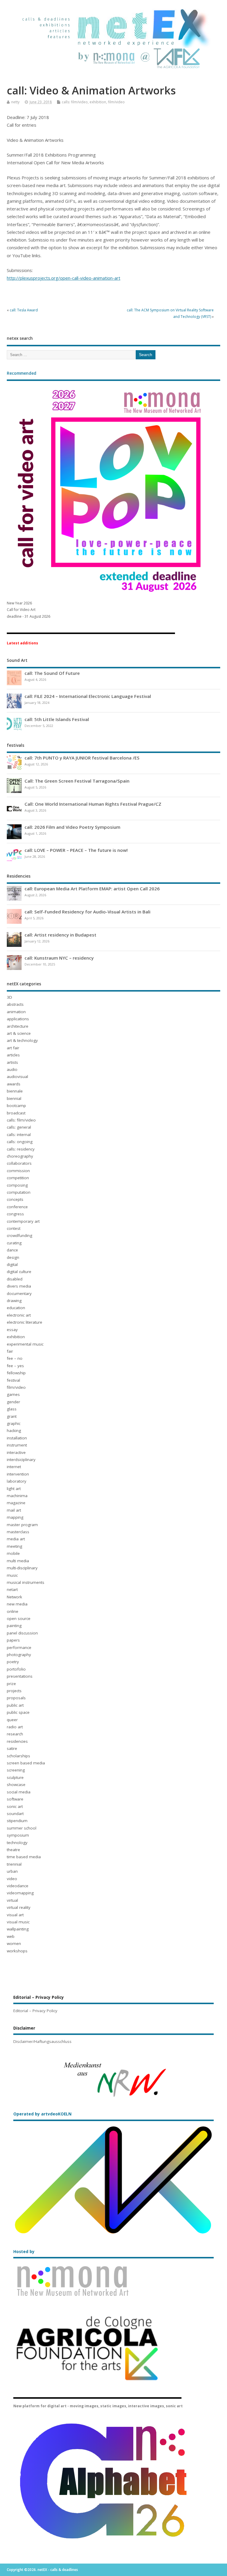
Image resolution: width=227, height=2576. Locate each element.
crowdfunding (20, 1235)
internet (14, 1467)
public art (15, 1705)
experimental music (25, 1344)
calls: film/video (75, 102)
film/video (116, 102)
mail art (14, 1510)
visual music (18, 1922)
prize (11, 1684)
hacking (14, 1431)
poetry (13, 1662)
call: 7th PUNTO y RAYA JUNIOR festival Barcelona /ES (82, 758)
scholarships (18, 1756)
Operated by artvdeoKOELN (42, 2114)
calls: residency (21, 1149)
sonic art (15, 1806)
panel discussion (22, 1633)
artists (12, 1062)
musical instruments (26, 1582)
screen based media (26, 1763)
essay (12, 1330)
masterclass (18, 1532)
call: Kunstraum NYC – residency (59, 958)
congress (15, 1214)
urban (12, 1871)
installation (17, 1438)
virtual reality (19, 1907)
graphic (14, 1423)
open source (19, 1618)
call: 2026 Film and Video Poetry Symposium (72, 827)
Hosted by (24, 2252)
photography (19, 1655)
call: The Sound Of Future (52, 673)
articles (13, 1055)
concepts (15, 1199)
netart (12, 1589)
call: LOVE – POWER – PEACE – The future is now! (76, 850)
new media (17, 1604)
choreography (20, 1156)
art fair (13, 1048)
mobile (13, 1553)
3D (9, 997)
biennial (14, 1098)
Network (14, 1597)
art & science (19, 1033)
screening (16, 1770)
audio (12, 1069)
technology (17, 1843)
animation (16, 1012)
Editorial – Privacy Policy (35, 2011)
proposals (16, 1698)
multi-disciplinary (22, 1568)
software (15, 1799)
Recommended (22, 373)
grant (12, 1416)
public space (18, 1712)
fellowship (16, 1373)
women (14, 1943)
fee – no (15, 1358)
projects (14, 1691)
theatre (13, 1850)
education (16, 1308)
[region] (114, 2079)
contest (14, 1228)
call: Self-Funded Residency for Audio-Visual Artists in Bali (87, 912)
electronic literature (25, 1322)
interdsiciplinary (21, 1460)
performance (19, 1647)
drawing (14, 1301)
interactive (16, 1452)
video (12, 1879)
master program (22, 1525)
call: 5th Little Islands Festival (57, 719)
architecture (18, 1026)
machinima (17, 1496)
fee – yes (15, 1366)
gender (13, 1402)
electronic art (19, 1315)
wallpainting (18, 1929)
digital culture (19, 1272)
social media (19, 1792)
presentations (20, 1676)
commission (18, 1171)
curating (14, 1243)
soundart (15, 1814)
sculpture (15, 1777)
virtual (12, 1900)
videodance (18, 1886)
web (11, 1936)
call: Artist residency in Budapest (60, 935)
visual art (15, 1915)
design (13, 1257)
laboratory (17, 1481)
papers (13, 1640)
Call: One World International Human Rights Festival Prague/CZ (93, 804)
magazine (16, 1503)
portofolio (16, 1669)
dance (12, 1250)
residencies (17, 1741)
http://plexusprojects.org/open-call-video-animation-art (64, 278)
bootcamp (16, 1106)
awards (14, 1084)
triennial (14, 1864)
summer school (22, 1828)
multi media (18, 1561)
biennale (15, 1091)
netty (15, 102)
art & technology (22, 1040)
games (13, 1394)
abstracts (15, 1004)
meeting (14, 1546)
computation (19, 1192)
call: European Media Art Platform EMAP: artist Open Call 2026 (92, 889)
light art (14, 1489)
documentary (19, 1293)
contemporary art (23, 1221)
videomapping (20, 1893)
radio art (15, 1727)
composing (17, 1185)
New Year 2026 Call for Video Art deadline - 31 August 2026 (29, 610)
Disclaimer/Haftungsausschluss (42, 2041)
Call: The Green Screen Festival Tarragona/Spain (77, 781)
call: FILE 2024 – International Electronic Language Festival (88, 696)
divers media (19, 1286)
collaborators (19, 1163)
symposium (18, 1835)
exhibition (98, 102)
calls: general (19, 1127)
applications (18, 1019)
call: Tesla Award (24, 310)
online (13, 1611)
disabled (15, 1279)
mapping (15, 1517)
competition (18, 1178)
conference (17, 1207)
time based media (24, 1857)
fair (10, 1351)
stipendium (17, 1821)
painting (14, 1626)
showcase (16, 1785)
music (12, 1575)
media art (16, 1539)
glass (12, 1409)
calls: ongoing (20, 1142)
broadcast (16, 1113)
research (15, 1734)
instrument (17, 1445)
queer (12, 1720)
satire (12, 1748)
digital (12, 1264)
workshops (17, 1951)
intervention (18, 1474)
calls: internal (19, 1135)
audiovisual (17, 1077)
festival (13, 1380)
